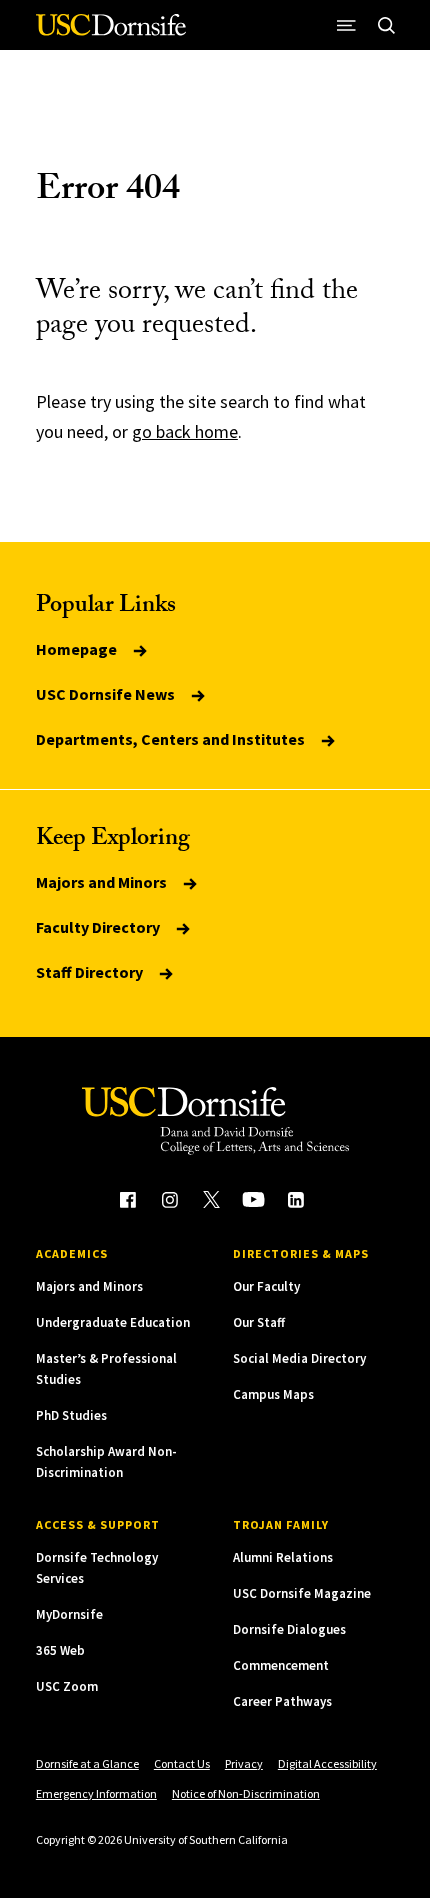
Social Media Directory (299, 1358)
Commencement (281, 1665)
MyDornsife (69, 1614)
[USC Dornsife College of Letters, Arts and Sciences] (111, 32)
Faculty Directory (99, 927)
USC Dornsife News (107, 694)
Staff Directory (91, 972)
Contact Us (182, 1763)
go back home (185, 431)
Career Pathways (282, 1701)
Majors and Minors (103, 882)
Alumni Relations (283, 1557)
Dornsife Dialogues (289, 1629)
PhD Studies (71, 1415)
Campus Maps (273, 1394)
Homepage (78, 649)
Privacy (244, 1763)
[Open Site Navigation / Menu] (346, 25)
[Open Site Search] (386, 25)
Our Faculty (266, 1286)
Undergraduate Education (113, 1322)
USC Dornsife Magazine (302, 1593)
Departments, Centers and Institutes (172, 739)
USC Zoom (67, 1686)
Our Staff (259, 1322)
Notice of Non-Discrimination (246, 1793)
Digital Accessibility (327, 1763)
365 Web (60, 1650)
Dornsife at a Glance (87, 1763)
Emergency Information (96, 1793)
